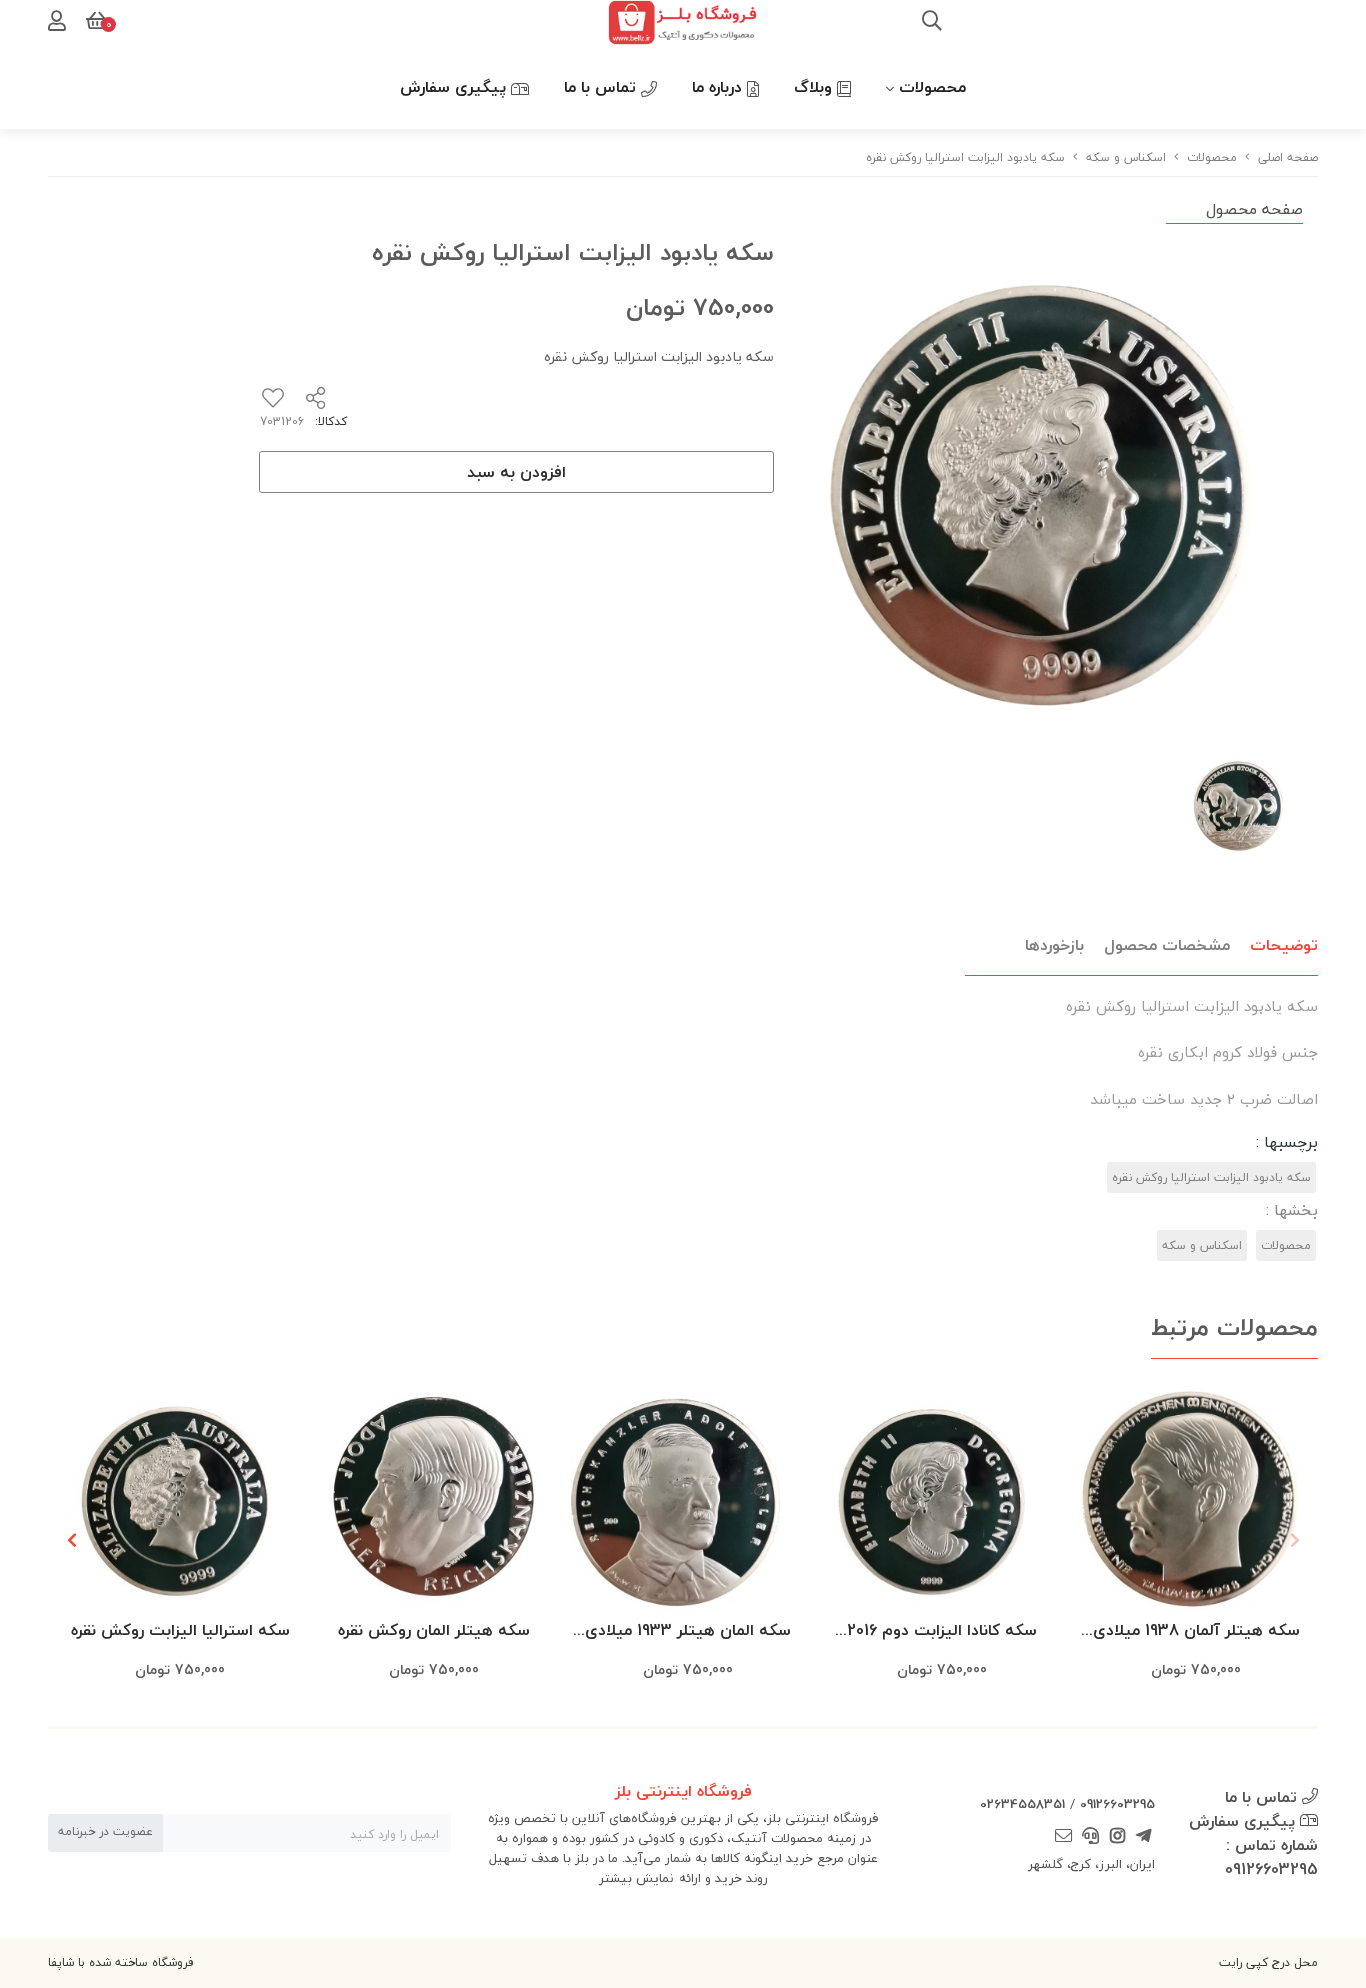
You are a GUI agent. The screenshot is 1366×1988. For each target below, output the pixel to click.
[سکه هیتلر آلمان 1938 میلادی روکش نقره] (1196, 1497)
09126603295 (1117, 1804)
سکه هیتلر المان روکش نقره (434, 1630)
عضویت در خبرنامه (105, 1831)
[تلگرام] (1144, 1837)
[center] (932, 23)
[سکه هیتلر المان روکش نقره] (434, 1497)
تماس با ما (602, 87)
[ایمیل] (1064, 1837)
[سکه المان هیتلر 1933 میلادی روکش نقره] (688, 1497)
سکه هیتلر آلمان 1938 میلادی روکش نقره (1196, 1631)
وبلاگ (815, 87)
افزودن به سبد (516, 472)
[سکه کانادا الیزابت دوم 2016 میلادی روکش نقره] (942, 1497)
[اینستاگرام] (1117, 1837)
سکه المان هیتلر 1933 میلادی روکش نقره (688, 1631)
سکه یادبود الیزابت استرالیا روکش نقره (1211, 1177)
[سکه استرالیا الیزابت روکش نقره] (180, 1497)
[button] (71, 1540)
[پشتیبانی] (1091, 1837)
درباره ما (719, 87)
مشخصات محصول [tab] (1167, 945)
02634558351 (1022, 1804)
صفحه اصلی (1288, 157)
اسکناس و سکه (1126, 157)
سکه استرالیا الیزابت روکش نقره (180, 1630)
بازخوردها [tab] (1054, 945)
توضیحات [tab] (1284, 945)
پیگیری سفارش (455, 87)
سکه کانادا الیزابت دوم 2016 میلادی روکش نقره (942, 1631)
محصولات (932, 87)
